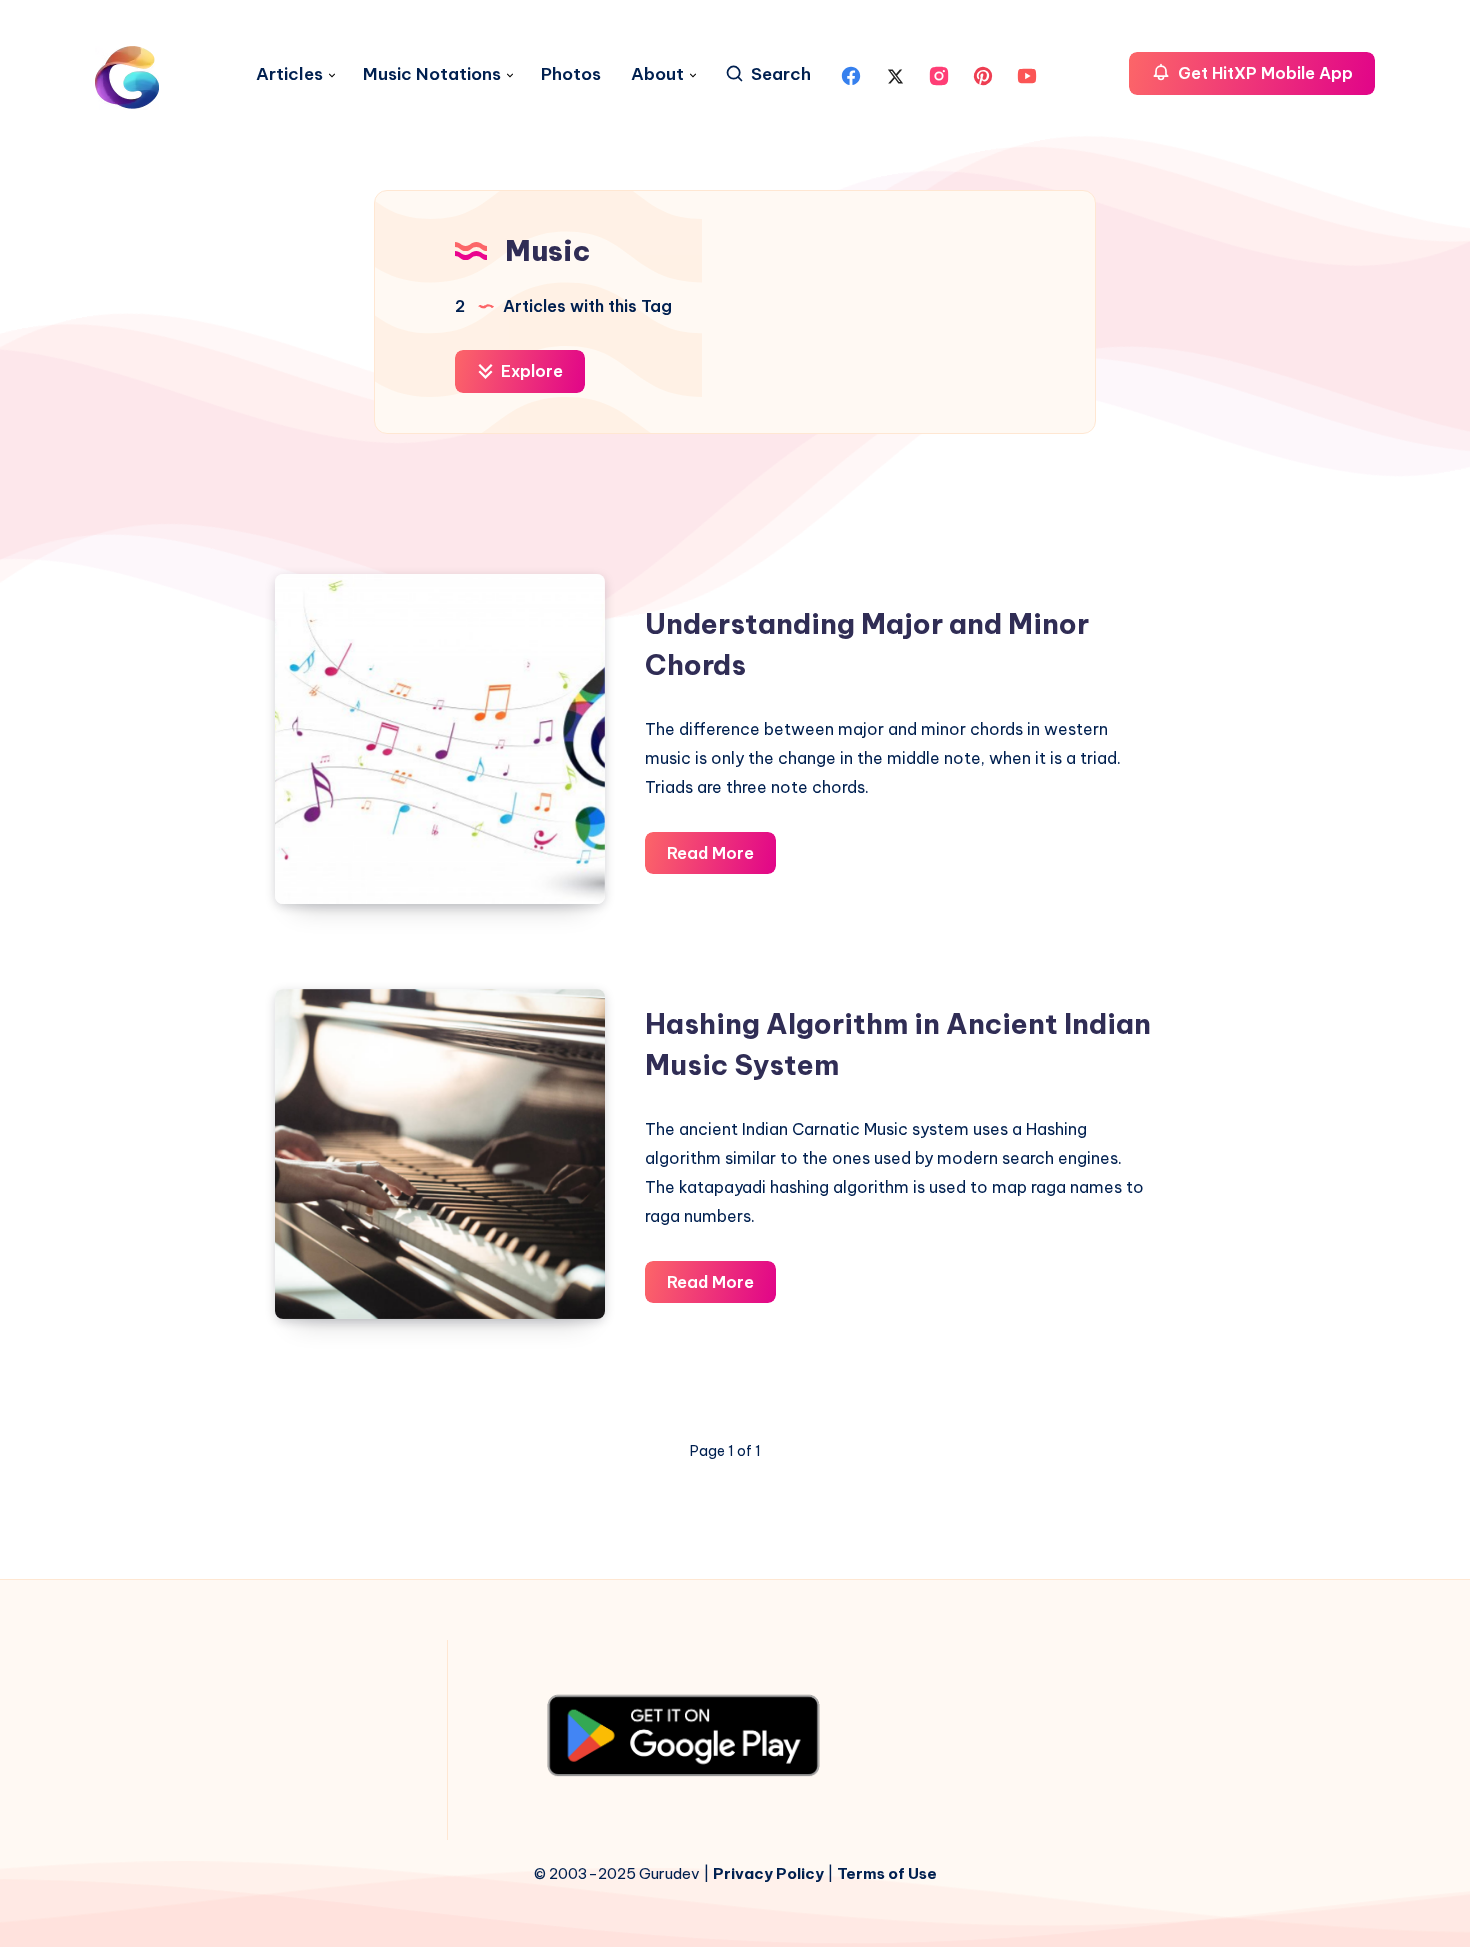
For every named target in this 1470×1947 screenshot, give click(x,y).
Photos (571, 74)
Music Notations (432, 74)
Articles (289, 74)
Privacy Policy (768, 1873)
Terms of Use (887, 1873)
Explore (530, 371)
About (657, 74)
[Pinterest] (983, 74)
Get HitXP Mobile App (1263, 73)
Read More (721, 858)
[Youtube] (1027, 74)
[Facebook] (851, 74)
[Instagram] (939, 74)
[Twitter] (895, 74)
